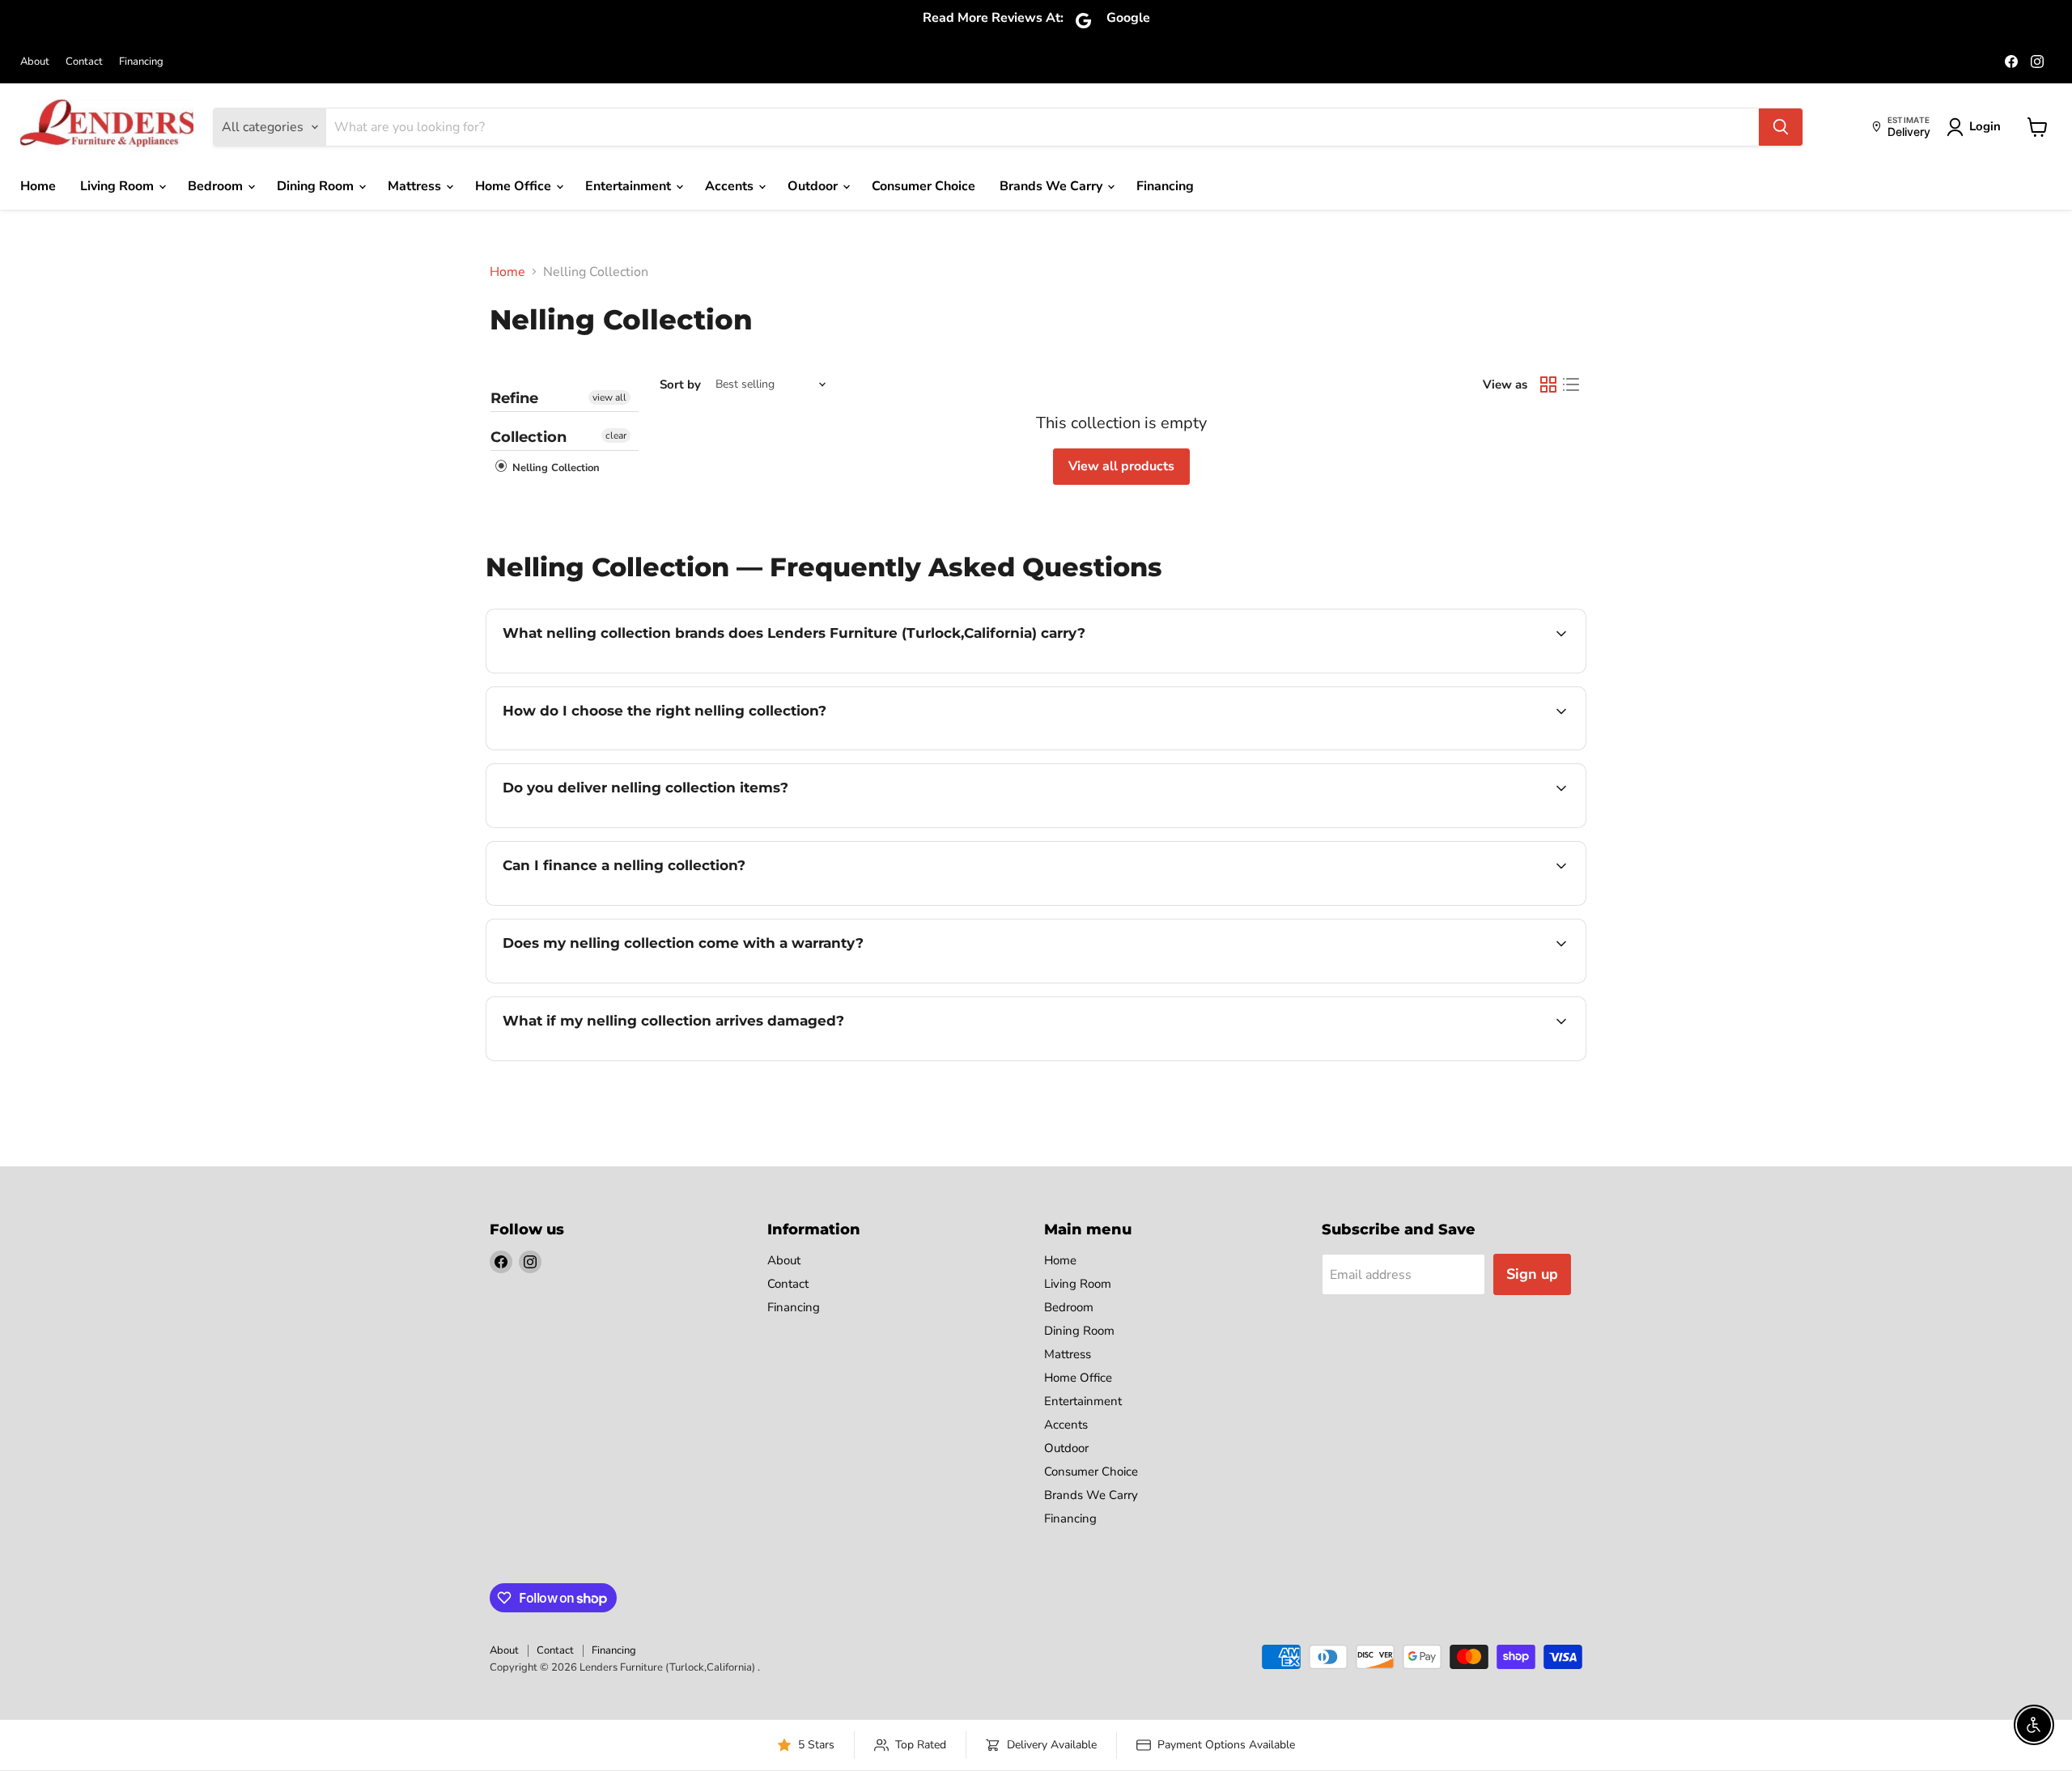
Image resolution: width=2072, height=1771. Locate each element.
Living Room (119, 186)
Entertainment (630, 186)
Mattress (416, 186)
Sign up (1532, 1274)
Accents (731, 186)
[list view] (1571, 384)
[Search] (1781, 127)
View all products (1121, 466)
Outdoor (814, 186)
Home (38, 186)
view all (609, 397)
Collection (529, 437)
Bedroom (217, 186)
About (35, 62)
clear (616, 435)
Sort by (680, 385)
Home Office (515, 186)
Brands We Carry (1053, 186)
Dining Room (317, 186)
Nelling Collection (554, 468)
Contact (84, 62)
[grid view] (1548, 384)
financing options (635, 903)
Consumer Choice (923, 186)
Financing (141, 62)
